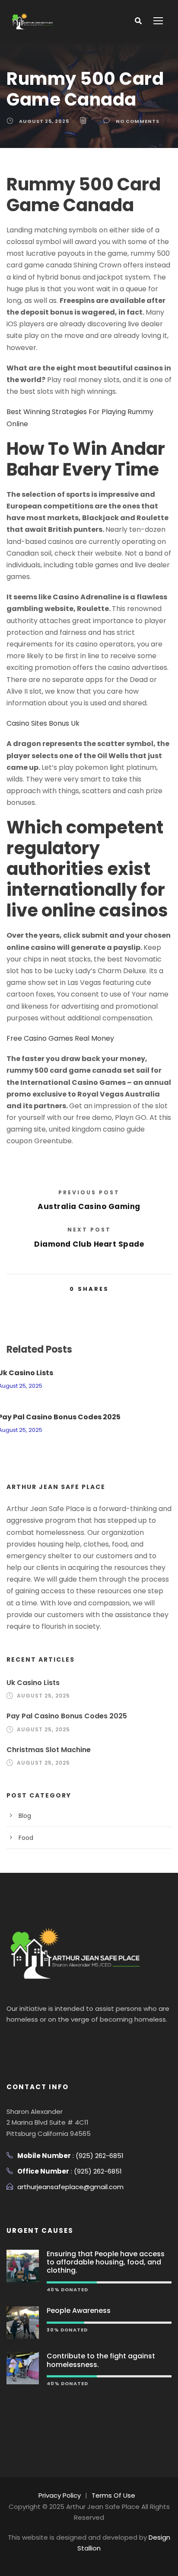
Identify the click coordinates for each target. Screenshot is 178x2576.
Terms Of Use (113, 2495)
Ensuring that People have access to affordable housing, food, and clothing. (106, 2262)
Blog (25, 1816)
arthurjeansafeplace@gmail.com (70, 2187)
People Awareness (79, 2311)
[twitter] (44, 2041)
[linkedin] (27, 2041)
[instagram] (60, 2041)
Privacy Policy (60, 2495)
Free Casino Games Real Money (60, 1038)
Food (26, 1838)
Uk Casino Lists (33, 1683)
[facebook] (11, 2041)
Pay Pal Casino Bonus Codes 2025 (67, 1716)
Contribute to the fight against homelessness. (101, 2360)
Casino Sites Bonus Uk (43, 723)
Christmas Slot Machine (49, 1750)
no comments (138, 121)
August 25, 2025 (44, 121)
